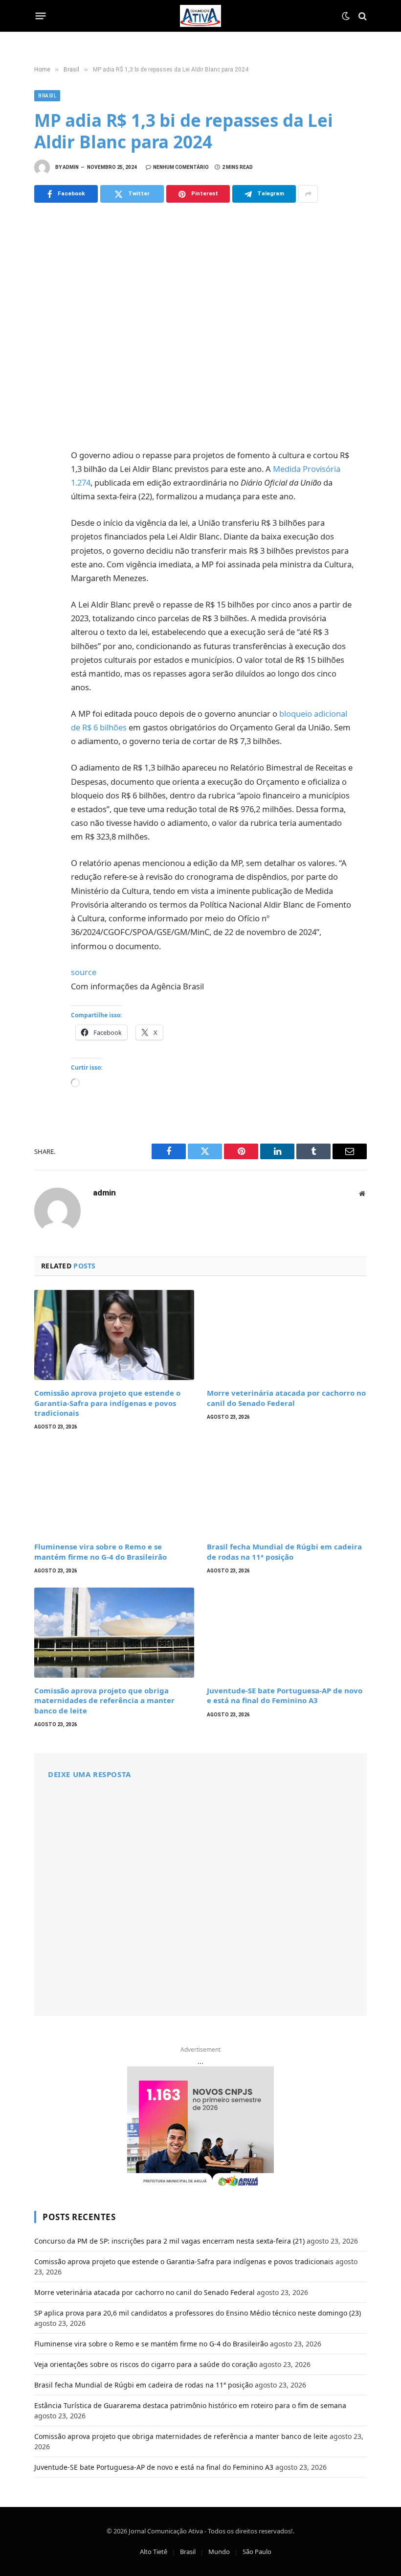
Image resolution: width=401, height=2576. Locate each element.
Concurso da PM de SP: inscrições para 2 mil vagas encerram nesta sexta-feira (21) (169, 2241)
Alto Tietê (154, 2552)
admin (71, 167)
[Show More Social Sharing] (308, 194)
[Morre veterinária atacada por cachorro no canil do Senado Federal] (287, 1335)
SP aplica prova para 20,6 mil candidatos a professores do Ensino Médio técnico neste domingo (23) (198, 2313)
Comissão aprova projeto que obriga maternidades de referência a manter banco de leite (104, 1700)
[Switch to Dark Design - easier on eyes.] (346, 16)
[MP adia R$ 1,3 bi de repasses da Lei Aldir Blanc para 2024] (200, 324)
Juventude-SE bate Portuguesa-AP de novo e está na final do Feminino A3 (285, 1695)
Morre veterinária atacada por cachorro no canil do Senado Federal (286, 1398)
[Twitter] (44, 502)
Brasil (47, 96)
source (84, 972)
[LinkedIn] (44, 523)
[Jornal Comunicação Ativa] (200, 16)
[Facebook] (44, 480)
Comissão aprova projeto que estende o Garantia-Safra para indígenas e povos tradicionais (107, 1403)
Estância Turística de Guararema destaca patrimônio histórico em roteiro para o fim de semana (190, 2405)
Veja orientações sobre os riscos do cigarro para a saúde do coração (146, 2364)
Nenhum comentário (181, 167)
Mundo (219, 2552)
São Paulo (257, 2552)
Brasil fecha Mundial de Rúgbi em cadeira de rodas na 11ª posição (284, 1551)
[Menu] (41, 16)
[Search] (362, 16)
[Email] (44, 588)
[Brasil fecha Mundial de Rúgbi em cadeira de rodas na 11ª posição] (287, 1489)
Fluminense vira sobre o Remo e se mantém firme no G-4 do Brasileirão (100, 1551)
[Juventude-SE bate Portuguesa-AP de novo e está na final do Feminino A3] (287, 1633)
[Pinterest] (44, 545)
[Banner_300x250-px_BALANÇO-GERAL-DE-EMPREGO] (200, 2128)
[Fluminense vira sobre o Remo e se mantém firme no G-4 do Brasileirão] (114, 1489)
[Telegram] (44, 566)
